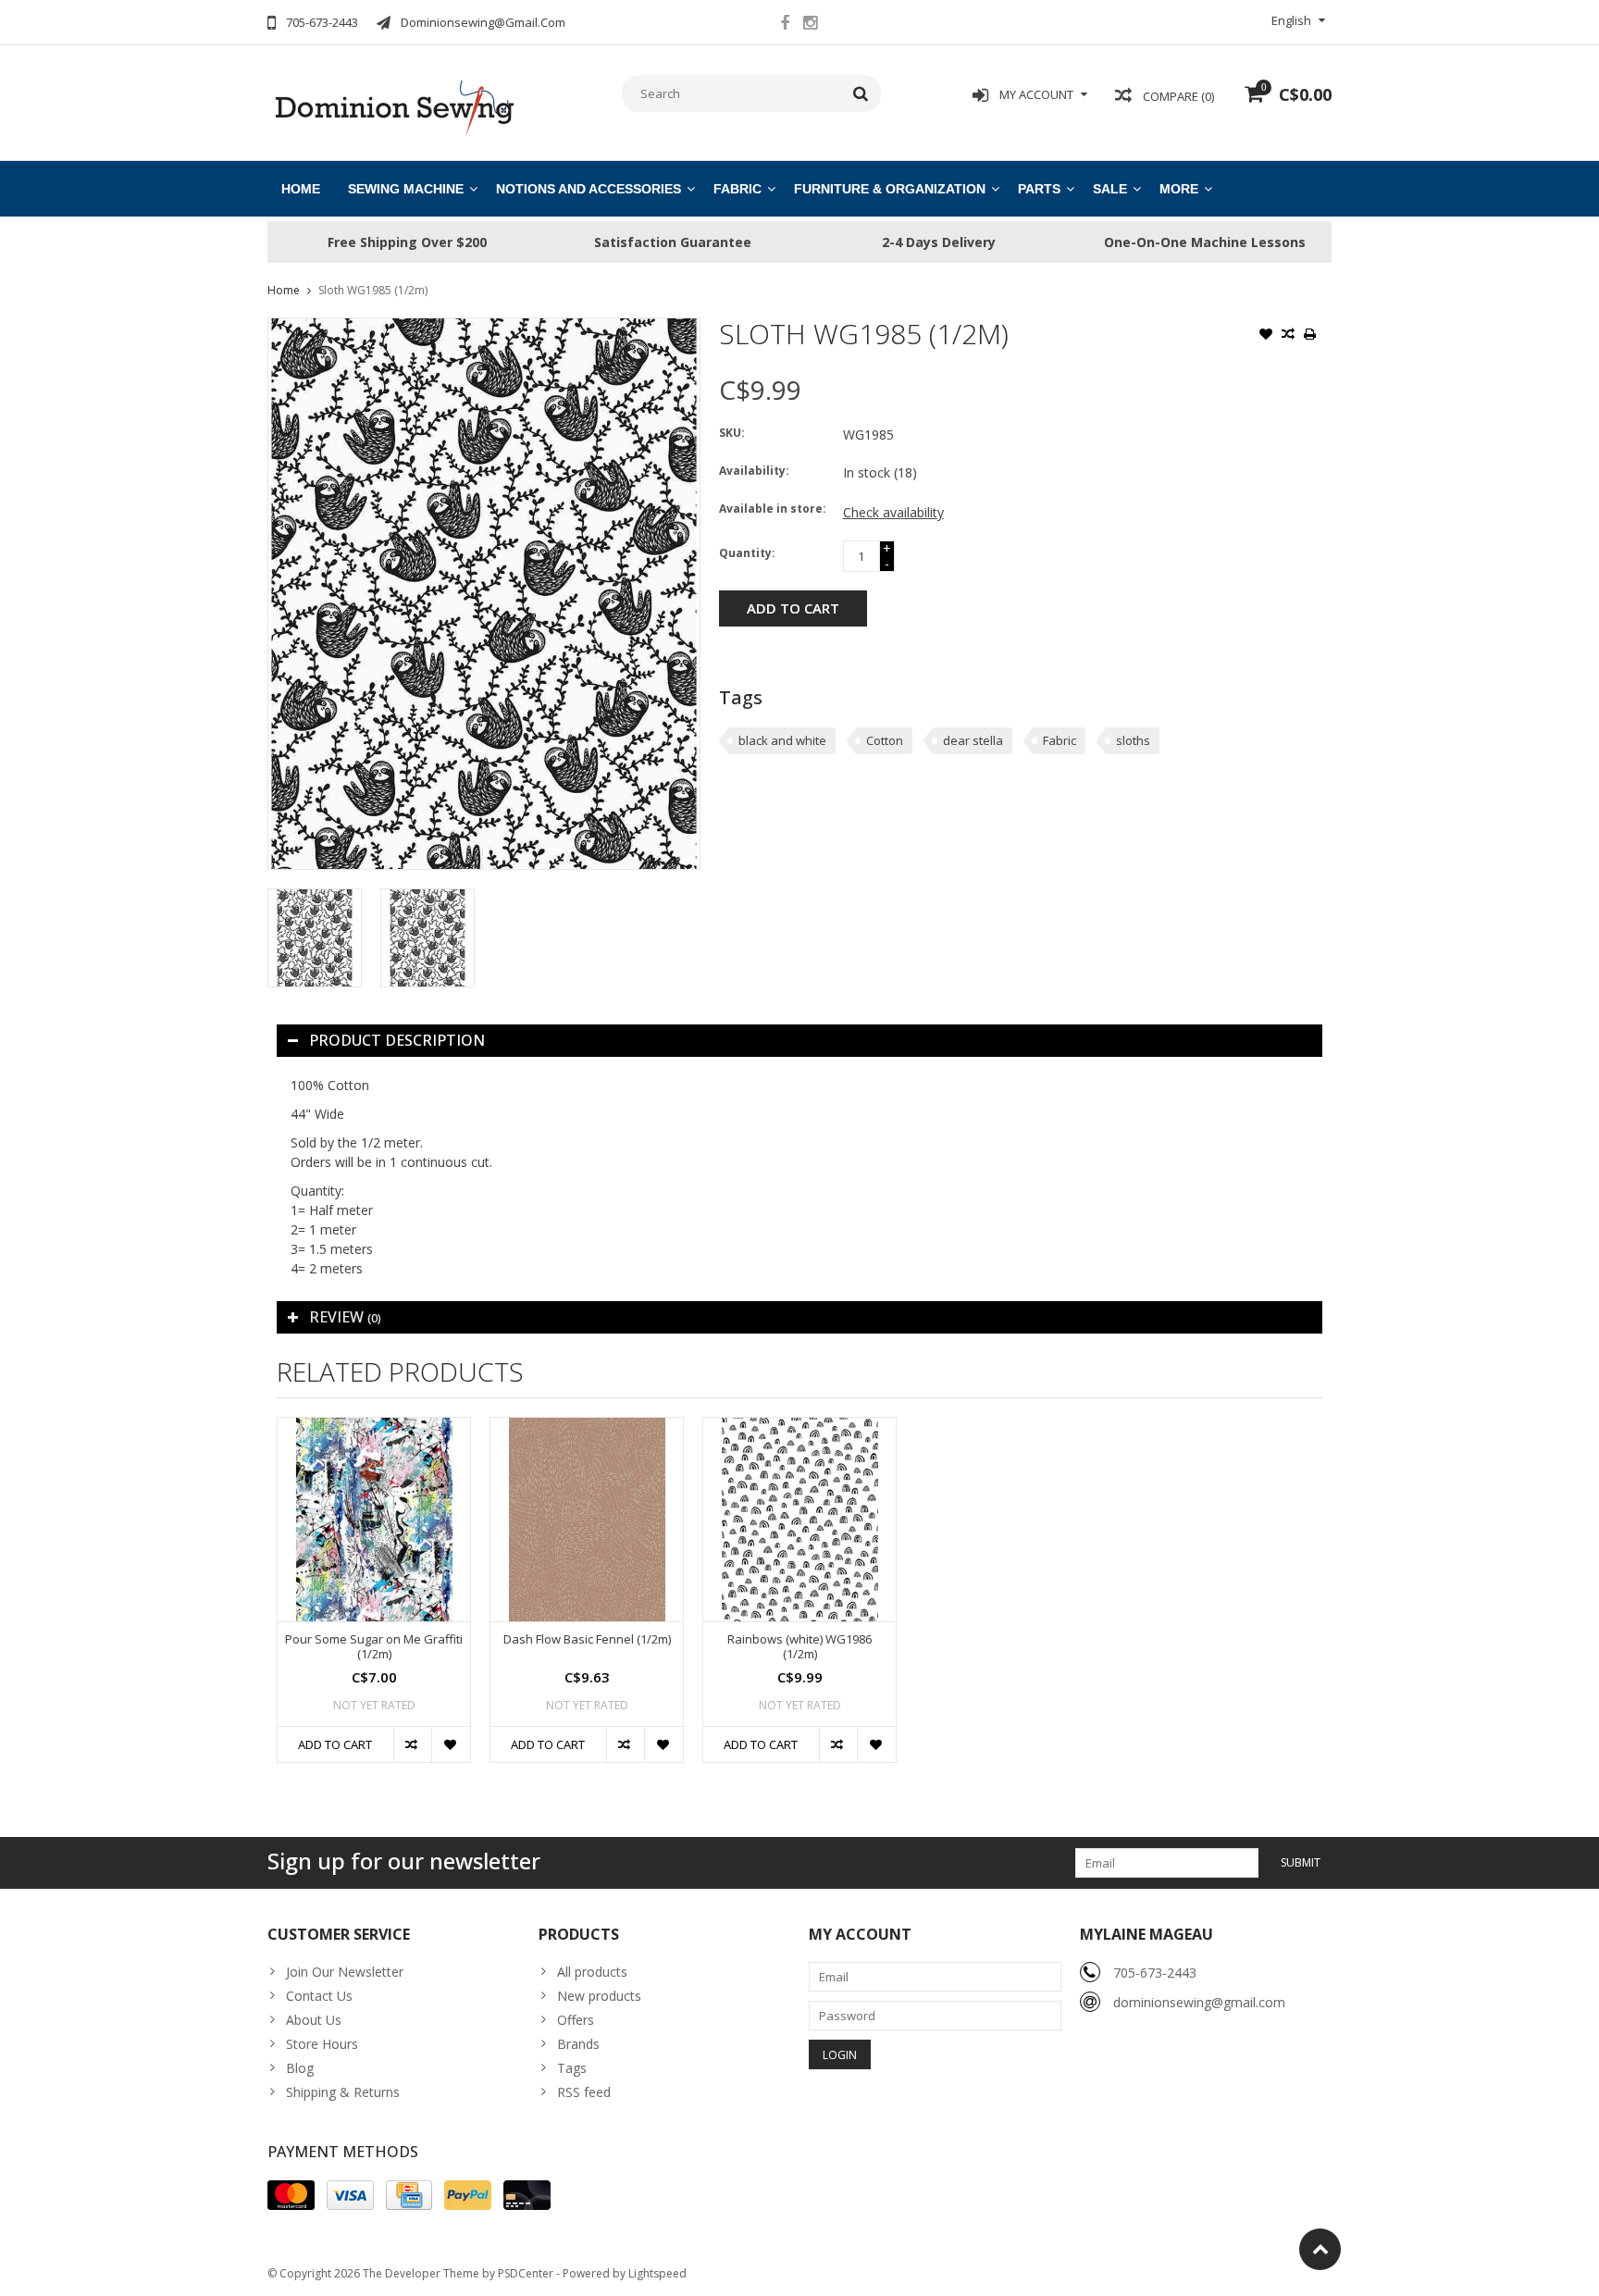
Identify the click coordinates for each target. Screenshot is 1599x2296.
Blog (300, 2068)
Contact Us (319, 1996)
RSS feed (584, 2092)
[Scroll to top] (1320, 2249)
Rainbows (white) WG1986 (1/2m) (799, 1647)
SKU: (732, 433)
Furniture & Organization (890, 189)
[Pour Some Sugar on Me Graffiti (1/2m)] (374, 1519)
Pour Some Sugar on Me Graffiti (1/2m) (374, 1647)
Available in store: (773, 509)
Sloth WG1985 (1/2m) (373, 290)
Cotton (885, 740)
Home (301, 189)
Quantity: (747, 553)
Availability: (754, 471)
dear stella (973, 740)
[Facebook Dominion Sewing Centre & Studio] (785, 25)
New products (599, 1996)
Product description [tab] (397, 1040)
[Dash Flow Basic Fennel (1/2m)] (587, 1519)
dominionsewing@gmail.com (1199, 2002)
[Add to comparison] (1288, 336)
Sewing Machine (406, 189)
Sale (1110, 189)
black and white (782, 740)
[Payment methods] (291, 2195)
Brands (578, 2044)
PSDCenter (526, 2273)
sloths (1133, 740)
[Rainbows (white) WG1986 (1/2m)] (799, 1519)
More (1179, 189)
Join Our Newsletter (345, 1972)
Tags (572, 2068)
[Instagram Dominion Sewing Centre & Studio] (810, 25)
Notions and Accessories (589, 189)
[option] (315, 938)
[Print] (1310, 336)
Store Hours (322, 2044)
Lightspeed (657, 2273)
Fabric (738, 189)
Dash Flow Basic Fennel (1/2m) (587, 1639)
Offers (576, 2020)
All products (592, 1972)
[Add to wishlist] (1266, 336)
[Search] (861, 93)
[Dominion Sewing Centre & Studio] (394, 106)
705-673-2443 (1155, 1973)
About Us (314, 2020)
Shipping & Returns (343, 2092)
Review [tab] (345, 1317)
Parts (1039, 189)
